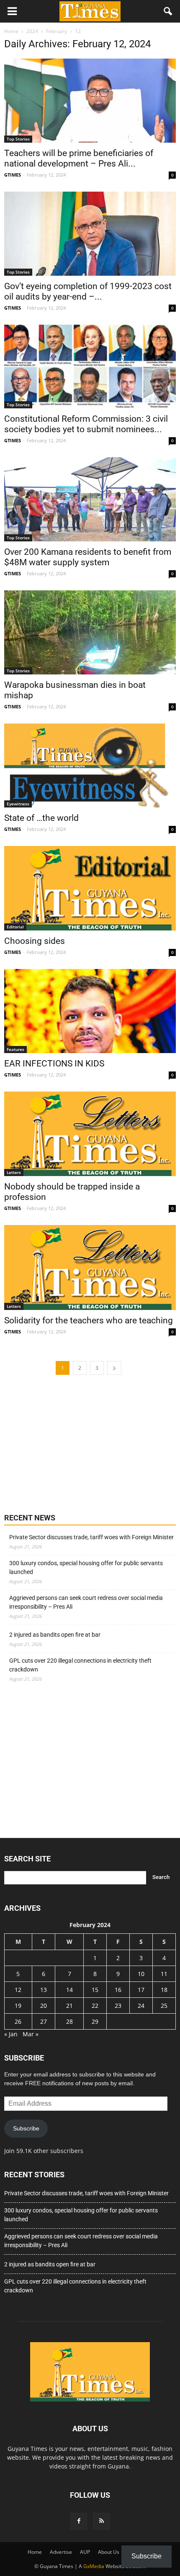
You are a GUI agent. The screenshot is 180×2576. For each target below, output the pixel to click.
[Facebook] (79, 2521)
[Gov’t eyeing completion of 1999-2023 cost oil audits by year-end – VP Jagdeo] (90, 234)
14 (69, 1990)
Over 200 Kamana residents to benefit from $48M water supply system (88, 557)
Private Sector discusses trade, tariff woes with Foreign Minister (91, 1537)
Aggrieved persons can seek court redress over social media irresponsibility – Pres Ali (86, 1602)
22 (95, 2006)
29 (95, 2021)
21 (69, 2006)
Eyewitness (18, 804)
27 (44, 2021)
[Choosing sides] (90, 888)
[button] (168, 11)
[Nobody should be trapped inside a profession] (90, 1134)
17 (141, 1990)
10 (141, 1974)
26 (18, 2021)
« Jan (11, 2034)
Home (35, 2552)
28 (69, 2021)
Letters (14, 1172)
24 (141, 2006)
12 (18, 1990)
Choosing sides (35, 941)
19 (18, 2006)
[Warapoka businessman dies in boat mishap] (90, 632)
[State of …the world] (90, 765)
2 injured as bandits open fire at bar (55, 1635)
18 (164, 1990)
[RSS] (101, 2521)
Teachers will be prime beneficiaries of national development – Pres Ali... (79, 158)
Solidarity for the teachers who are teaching (89, 1320)
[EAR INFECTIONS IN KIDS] (90, 1011)
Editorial (15, 927)
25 (164, 2006)
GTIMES (13, 175)
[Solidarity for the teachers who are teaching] (90, 1267)
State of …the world (41, 818)
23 (118, 2006)
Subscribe (26, 2128)
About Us (109, 2552)
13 (44, 1990)
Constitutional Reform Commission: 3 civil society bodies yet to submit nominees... (86, 424)
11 (164, 1974)
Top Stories (18, 139)
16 (118, 1990)
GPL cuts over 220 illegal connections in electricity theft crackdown (80, 1665)
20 (44, 2006)
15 (95, 1990)
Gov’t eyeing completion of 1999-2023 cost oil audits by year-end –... (88, 291)
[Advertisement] (67, 1443)
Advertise (61, 2552)
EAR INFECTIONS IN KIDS (54, 1064)
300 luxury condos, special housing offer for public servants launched (86, 1567)
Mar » (31, 2034)
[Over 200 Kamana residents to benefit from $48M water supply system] (90, 499)
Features (15, 1049)
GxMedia (94, 2566)
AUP (85, 2552)
